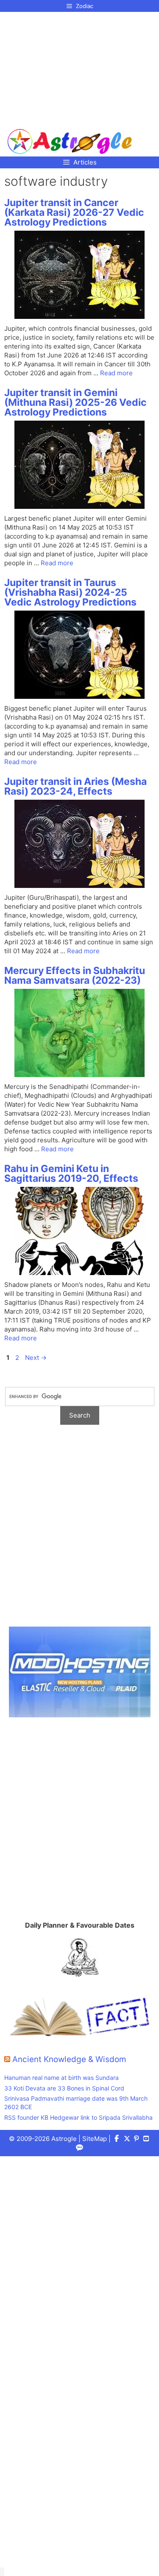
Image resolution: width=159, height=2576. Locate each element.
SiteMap (95, 2139)
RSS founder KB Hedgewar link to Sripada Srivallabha (78, 2117)
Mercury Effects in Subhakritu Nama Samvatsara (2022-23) (75, 975)
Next (36, 1358)
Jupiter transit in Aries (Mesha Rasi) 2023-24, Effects (75, 786)
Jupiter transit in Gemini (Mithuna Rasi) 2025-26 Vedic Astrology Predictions (75, 402)
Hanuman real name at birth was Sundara (61, 2078)
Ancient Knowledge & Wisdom (69, 2059)
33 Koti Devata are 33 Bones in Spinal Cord (64, 2088)
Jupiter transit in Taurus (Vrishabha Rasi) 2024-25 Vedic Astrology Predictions (70, 592)
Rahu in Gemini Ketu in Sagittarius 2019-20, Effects (71, 1174)
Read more (116, 373)
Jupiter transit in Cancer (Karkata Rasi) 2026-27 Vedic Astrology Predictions (74, 212)
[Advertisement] (70, 67)
